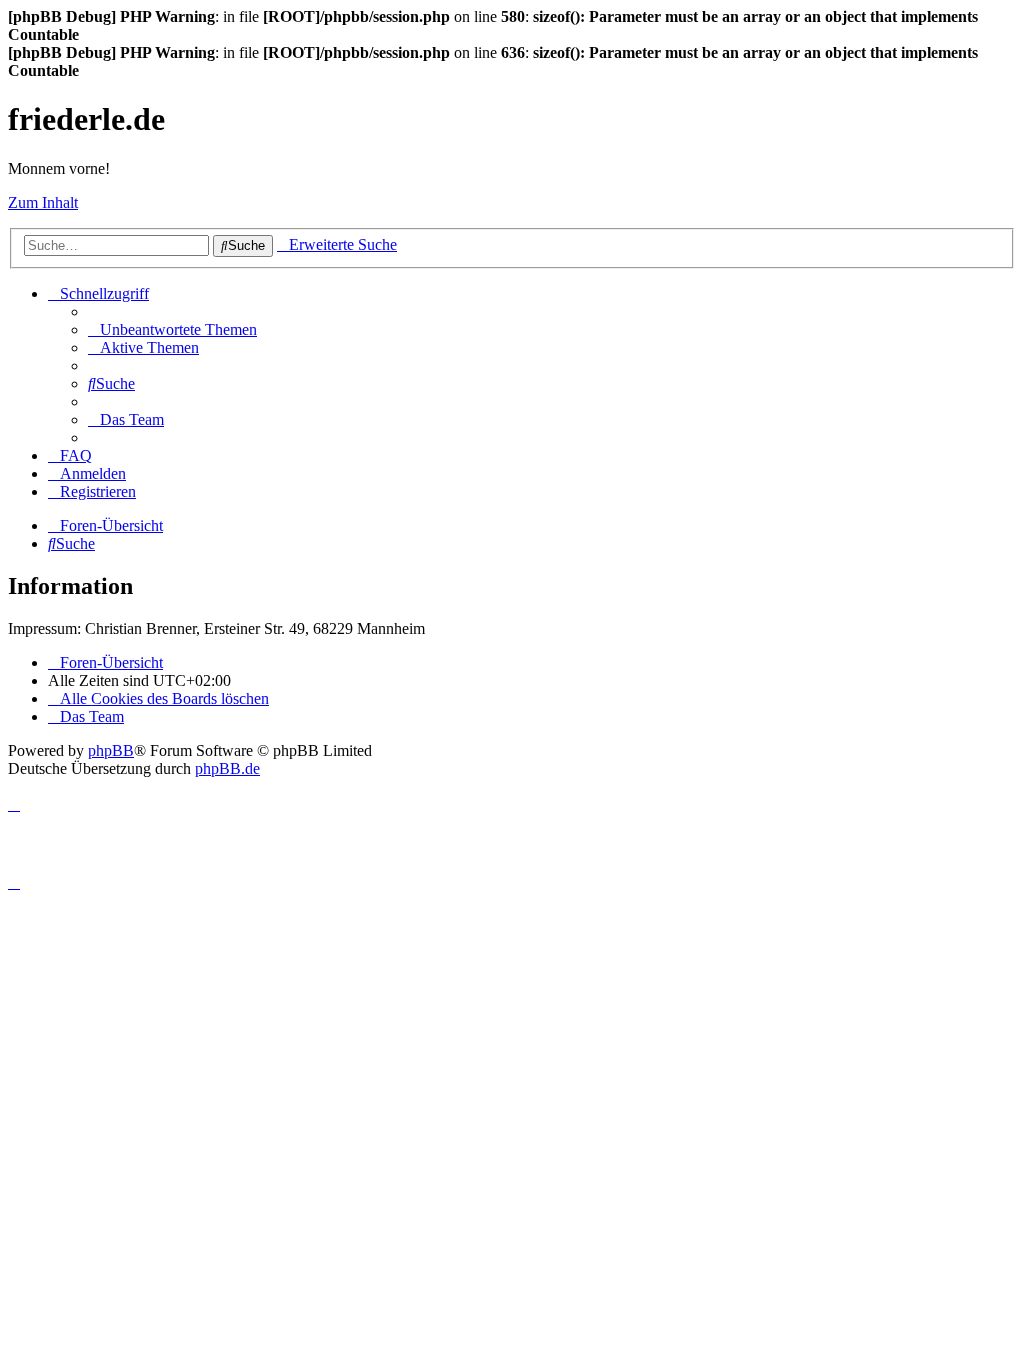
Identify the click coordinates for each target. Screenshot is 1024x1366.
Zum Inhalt (43, 202)
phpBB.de (227, 768)
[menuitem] (172, 329)
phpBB (111, 750)
